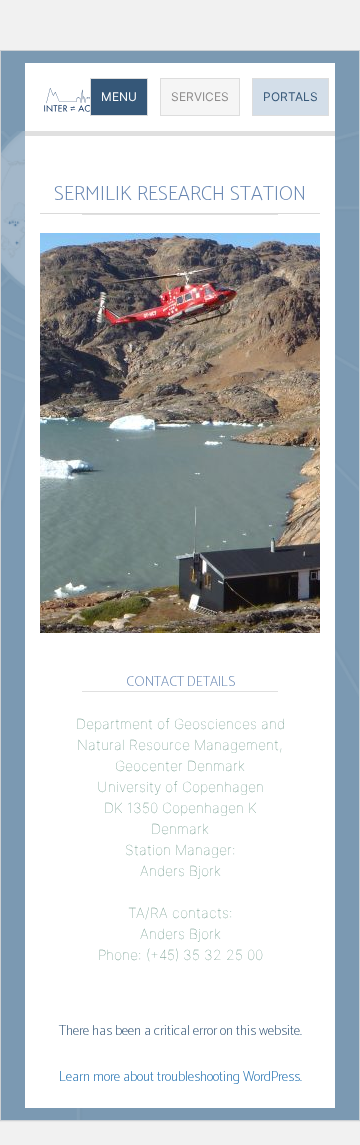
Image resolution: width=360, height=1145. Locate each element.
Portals (290, 96)
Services (200, 96)
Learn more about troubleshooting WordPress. (180, 1077)
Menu (119, 96)
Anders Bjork (180, 870)
